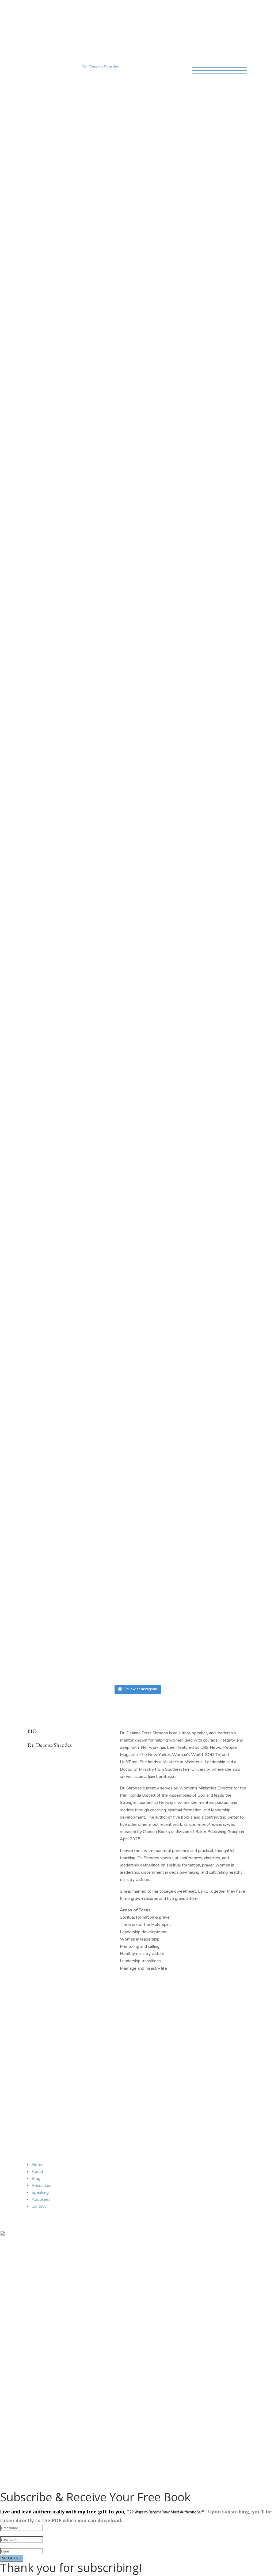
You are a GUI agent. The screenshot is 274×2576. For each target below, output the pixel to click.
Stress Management (150, 1140)
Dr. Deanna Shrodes (101, 67)
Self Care (220, 969)
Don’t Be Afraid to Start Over (83, 959)
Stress (132, 1050)
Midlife (162, 828)
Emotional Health (76, 896)
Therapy (110, 1310)
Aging (84, 828)
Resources (41, 2186)
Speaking (109, 12)
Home (33, 12)
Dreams (115, 828)
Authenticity (66, 828)
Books (87, 12)
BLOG (112, 677)
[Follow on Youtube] (142, 707)
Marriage (69, 1229)
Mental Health (196, 969)
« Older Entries (41, 1358)
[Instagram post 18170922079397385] (165, 1513)
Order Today (125, 333)
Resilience (180, 828)
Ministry (132, 896)
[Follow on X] (132, 707)
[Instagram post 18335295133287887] (109, 1513)
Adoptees (41, 2199)
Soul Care (119, 1140)
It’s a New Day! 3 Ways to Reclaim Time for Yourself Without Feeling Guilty (94, 1121)
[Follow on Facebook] (121, 707)
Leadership (159, 969)
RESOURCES (197, 677)
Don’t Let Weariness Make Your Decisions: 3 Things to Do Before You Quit (105, 1036)
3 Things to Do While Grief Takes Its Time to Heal (82, 1296)
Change (99, 828)
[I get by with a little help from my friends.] (220, 1513)
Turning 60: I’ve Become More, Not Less (102, 885)
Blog (69, 12)
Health (147, 828)
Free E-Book (48, 2099)
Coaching (135, 12)
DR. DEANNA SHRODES (137, 33)
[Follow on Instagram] (153, 707)
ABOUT (36, 677)
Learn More (135, 170)
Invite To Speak (144, 1442)
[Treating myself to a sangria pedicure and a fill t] (54, 1593)
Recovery (92, 1310)
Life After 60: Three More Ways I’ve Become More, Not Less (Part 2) (114, 810)
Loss (176, 969)
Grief (112, 969)
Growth (132, 828)
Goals (100, 969)
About (51, 12)
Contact (160, 12)
